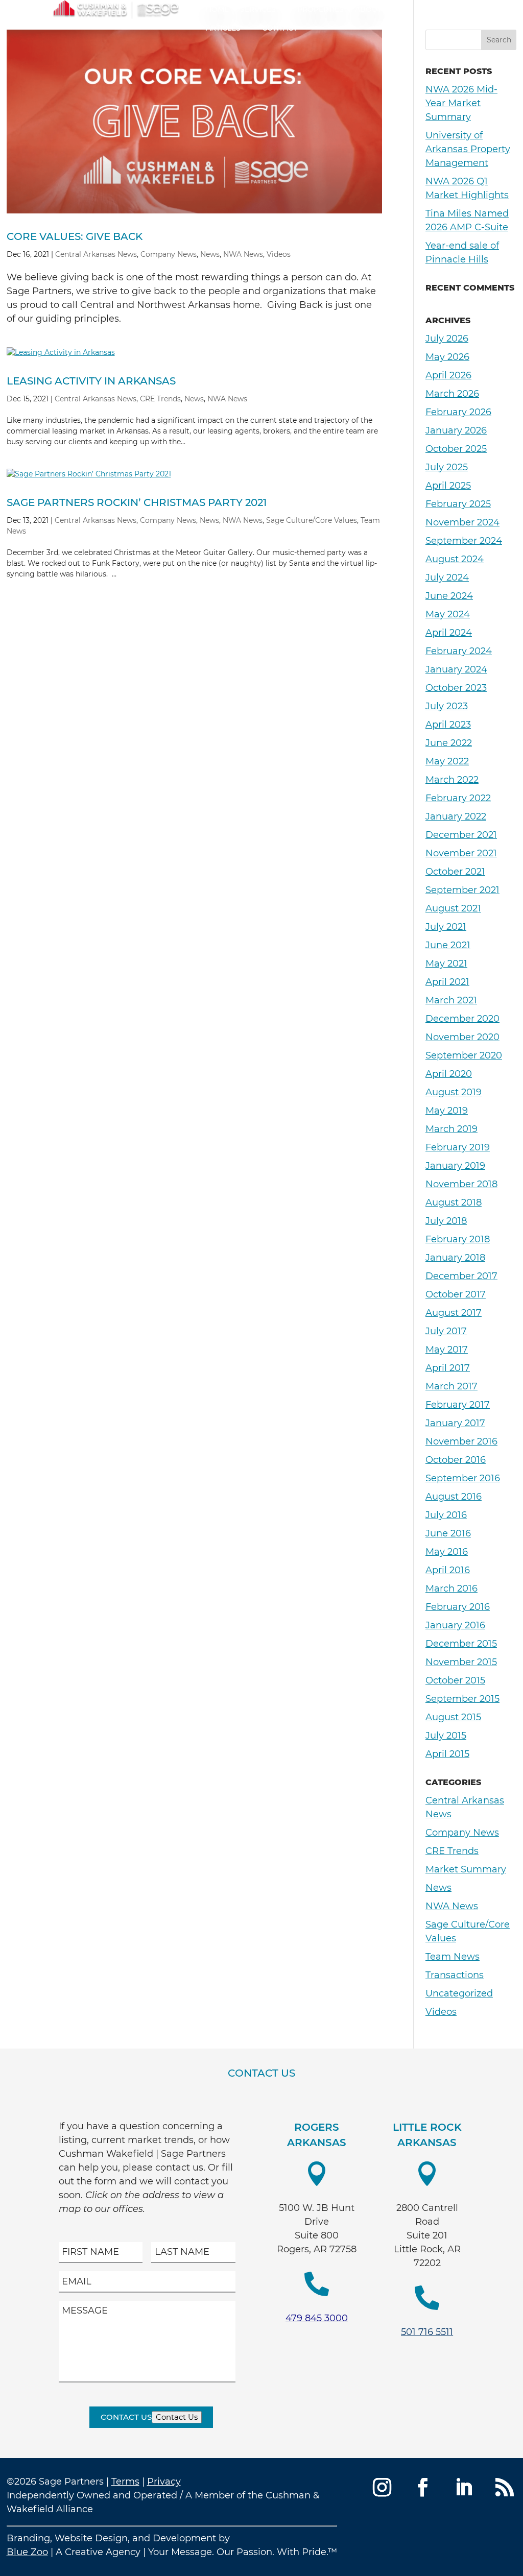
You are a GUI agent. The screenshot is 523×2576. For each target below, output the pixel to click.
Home (217, 9)
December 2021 (461, 835)
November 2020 (462, 1037)
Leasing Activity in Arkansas (91, 381)
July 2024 (447, 577)
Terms (125, 2482)
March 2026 (452, 394)
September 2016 (463, 1478)
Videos (279, 254)
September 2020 (464, 1055)
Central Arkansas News (96, 254)
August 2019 (454, 1092)
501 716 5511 (427, 2332)
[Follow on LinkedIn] (464, 2487)
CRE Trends (160, 399)
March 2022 (452, 780)
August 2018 (454, 1202)
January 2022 (456, 816)
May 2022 (447, 761)
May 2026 (447, 357)
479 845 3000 (317, 2318)
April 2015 (447, 1754)
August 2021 (453, 908)
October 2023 (456, 688)
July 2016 (446, 1515)
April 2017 (448, 1368)
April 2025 (448, 486)
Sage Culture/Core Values (312, 520)
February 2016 (458, 1607)
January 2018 (455, 1258)
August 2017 (454, 1313)
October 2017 (456, 1294)
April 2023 (448, 725)
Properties (320, 9)
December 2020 (462, 1019)
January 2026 (456, 430)
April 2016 (448, 1570)
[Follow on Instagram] (382, 2487)
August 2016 (454, 1497)
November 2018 (461, 1184)
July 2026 (447, 339)
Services (258, 9)
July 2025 (447, 467)
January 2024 (456, 669)
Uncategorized (459, 1993)
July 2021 (446, 927)
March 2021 (451, 1000)
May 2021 (446, 964)
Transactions (455, 1975)
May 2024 (448, 614)
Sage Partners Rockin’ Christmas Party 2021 (137, 502)
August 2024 (455, 559)
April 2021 (447, 982)
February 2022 (458, 798)
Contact (280, 28)
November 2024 (462, 522)
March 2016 (451, 1588)
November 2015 (461, 1662)
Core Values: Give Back (75, 236)
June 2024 (449, 596)
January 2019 (455, 1166)
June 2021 (448, 945)
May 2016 (447, 1552)
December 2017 (461, 1276)
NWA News (243, 254)
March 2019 (451, 1129)
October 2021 (455, 872)
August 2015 (453, 1717)
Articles (223, 28)
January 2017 (455, 1423)
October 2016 (456, 1460)
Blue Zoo (27, 2552)
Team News (453, 1957)
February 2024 (459, 651)
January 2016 (455, 1625)
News (210, 254)
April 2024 (449, 633)
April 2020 (449, 1074)
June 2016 (448, 1533)
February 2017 (458, 1405)
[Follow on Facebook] (423, 2487)
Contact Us (126, 2417)
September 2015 (462, 1699)
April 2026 (448, 375)
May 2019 (447, 1111)
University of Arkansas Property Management (468, 149)
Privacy (164, 2482)
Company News (169, 254)
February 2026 (458, 412)
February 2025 (458, 504)
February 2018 (458, 1239)
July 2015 (446, 1736)
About (368, 9)
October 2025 (456, 449)
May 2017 (447, 1350)
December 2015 (461, 1644)
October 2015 (455, 1680)
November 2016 (461, 1441)
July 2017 (446, 1331)
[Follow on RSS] (505, 2487)
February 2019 (458, 1147)
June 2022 (449, 743)
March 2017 (451, 1386)
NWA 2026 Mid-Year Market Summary (461, 103)
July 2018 (446, 1221)
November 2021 (461, 853)
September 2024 (464, 541)
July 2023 (447, 706)
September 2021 (462, 890)
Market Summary (466, 1869)
